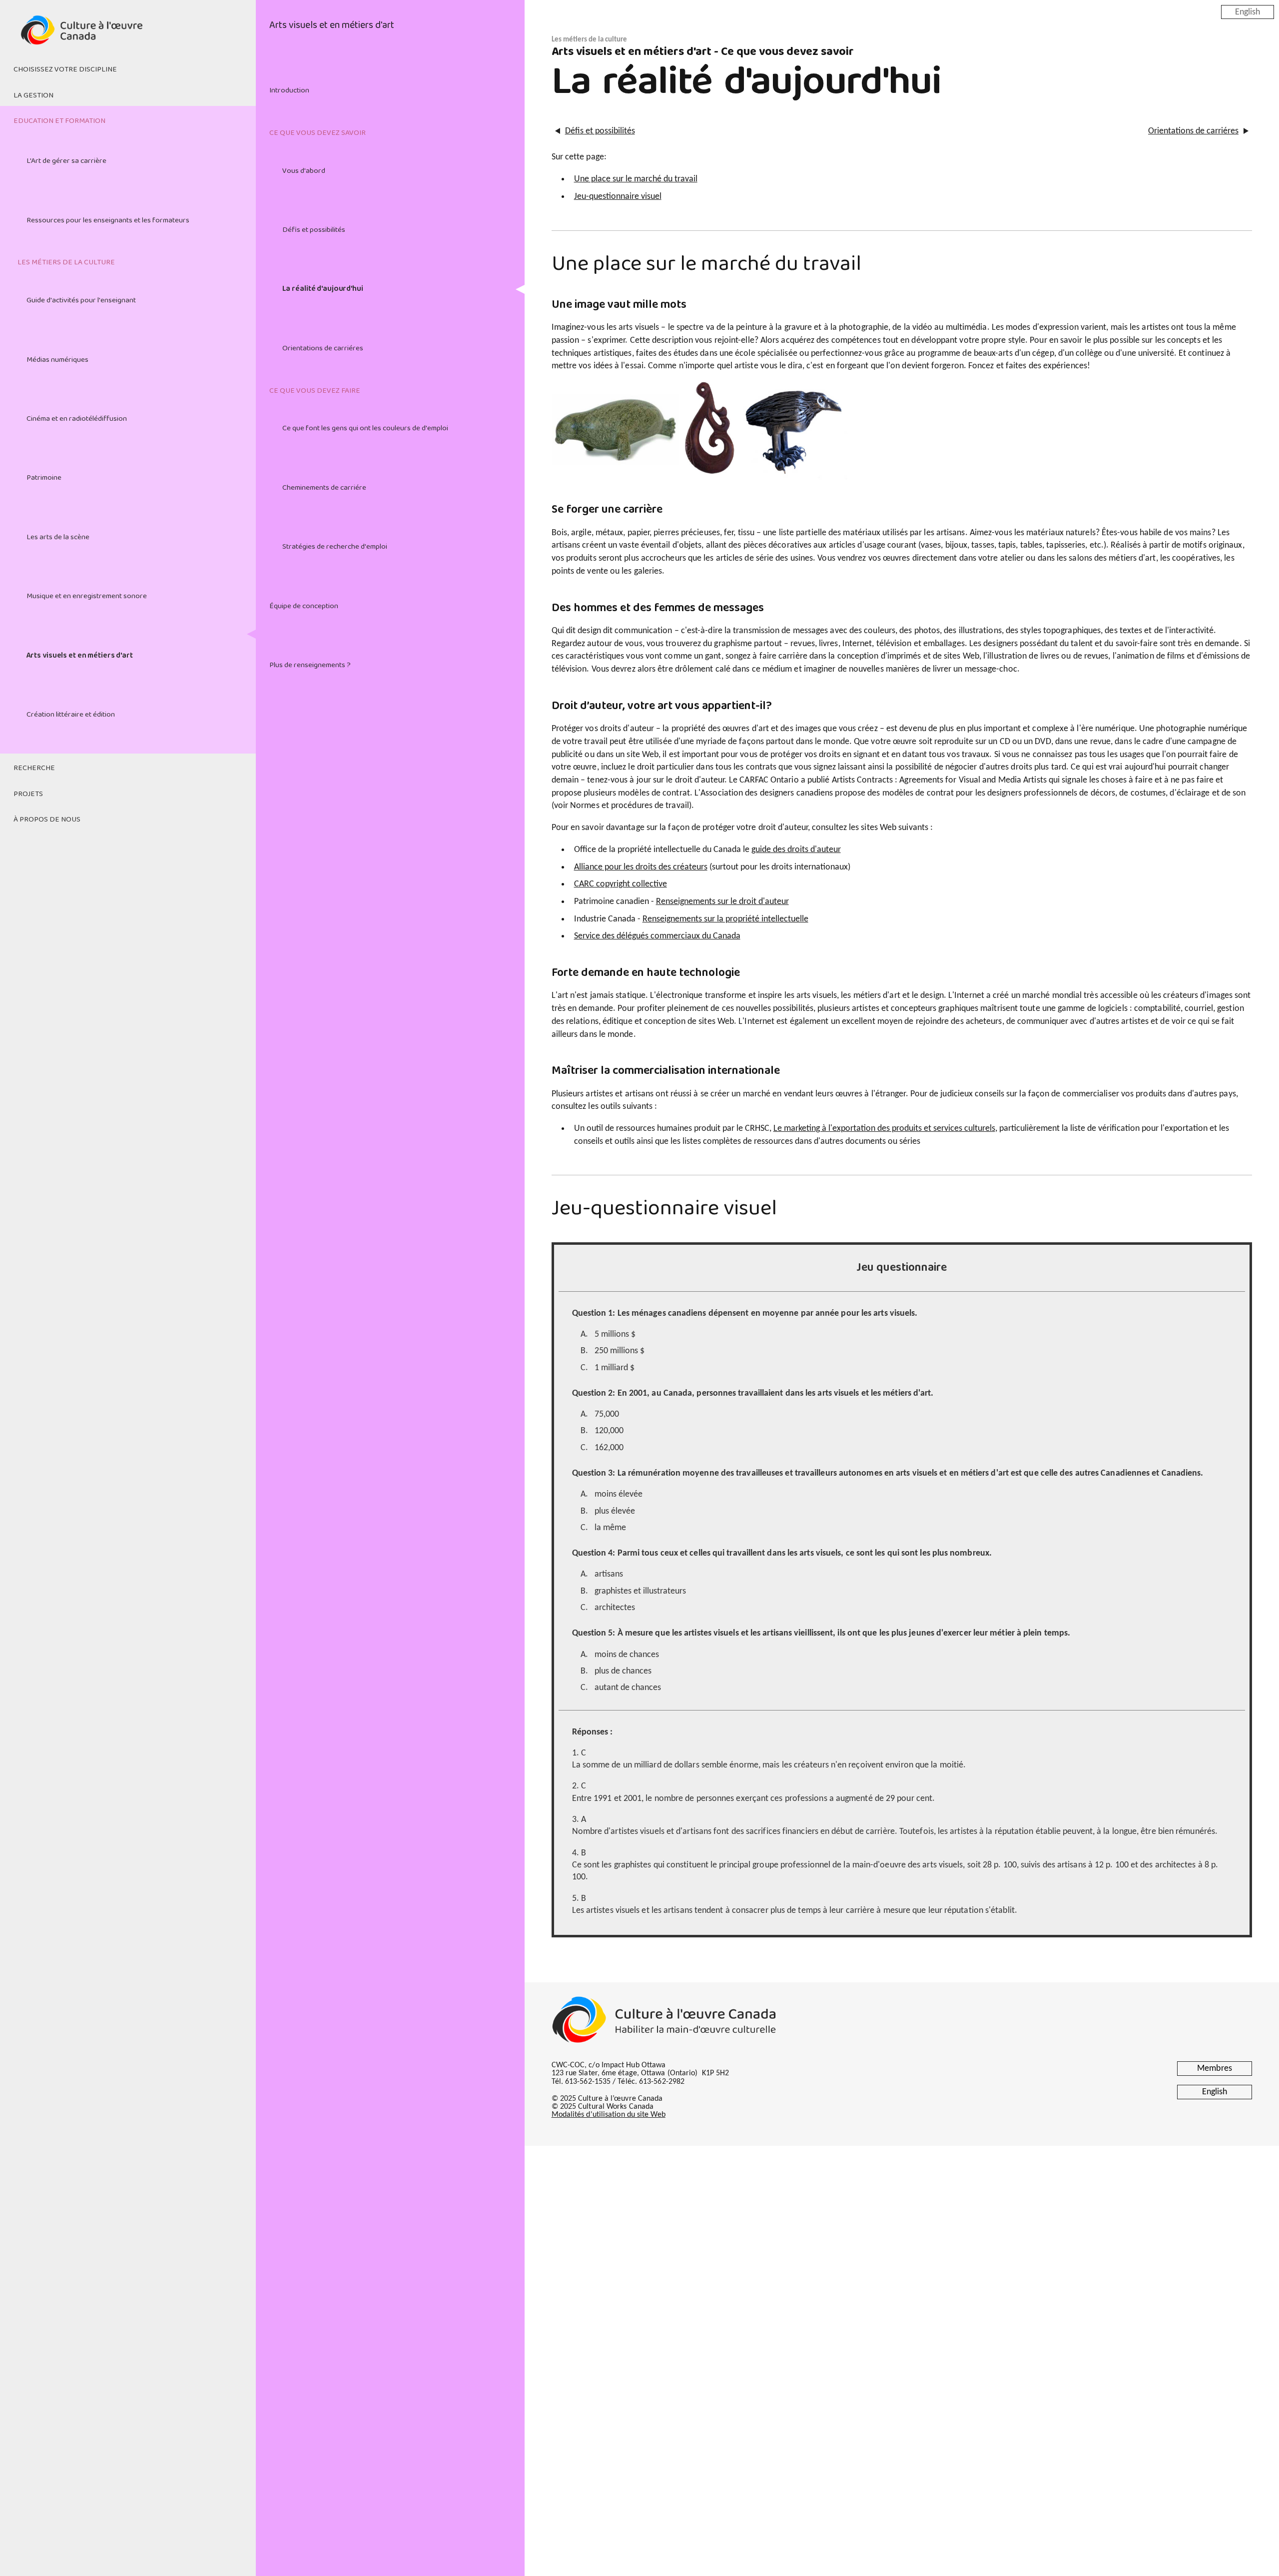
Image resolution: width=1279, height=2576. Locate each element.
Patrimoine (44, 478)
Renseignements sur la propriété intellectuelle (725, 919)
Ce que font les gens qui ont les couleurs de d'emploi (365, 428)
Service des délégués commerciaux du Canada (657, 936)
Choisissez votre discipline (65, 69)
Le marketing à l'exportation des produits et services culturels (884, 1129)
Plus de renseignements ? (310, 665)
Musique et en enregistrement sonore (87, 596)
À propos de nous (47, 820)
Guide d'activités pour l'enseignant (81, 300)
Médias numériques (57, 360)
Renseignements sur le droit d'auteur (722, 902)
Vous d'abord (304, 171)
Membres (1215, 2069)
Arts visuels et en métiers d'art (80, 656)
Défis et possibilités (314, 230)
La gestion (33, 95)
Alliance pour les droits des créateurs (641, 867)
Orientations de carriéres (323, 348)
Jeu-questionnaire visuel (618, 197)
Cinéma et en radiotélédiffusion (77, 419)
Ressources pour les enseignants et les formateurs (108, 220)
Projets (28, 794)
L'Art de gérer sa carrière (66, 161)
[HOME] (128, 36)
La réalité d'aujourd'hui (323, 289)
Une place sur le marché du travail (636, 179)
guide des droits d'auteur (796, 850)
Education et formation (59, 121)
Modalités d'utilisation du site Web (609, 2115)
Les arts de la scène (58, 537)
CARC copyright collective (621, 884)
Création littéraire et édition (71, 715)
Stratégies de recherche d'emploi (335, 547)
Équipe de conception (304, 606)
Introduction (289, 90)
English (1248, 12)
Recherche (34, 768)
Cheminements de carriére (324, 488)
